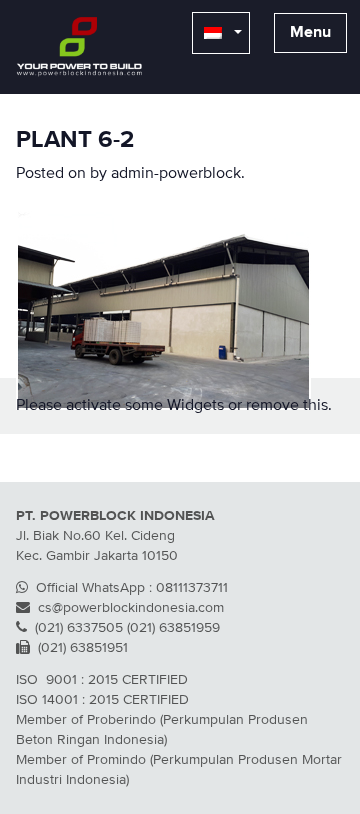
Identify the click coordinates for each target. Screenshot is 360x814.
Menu (310, 33)
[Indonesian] (221, 33)
